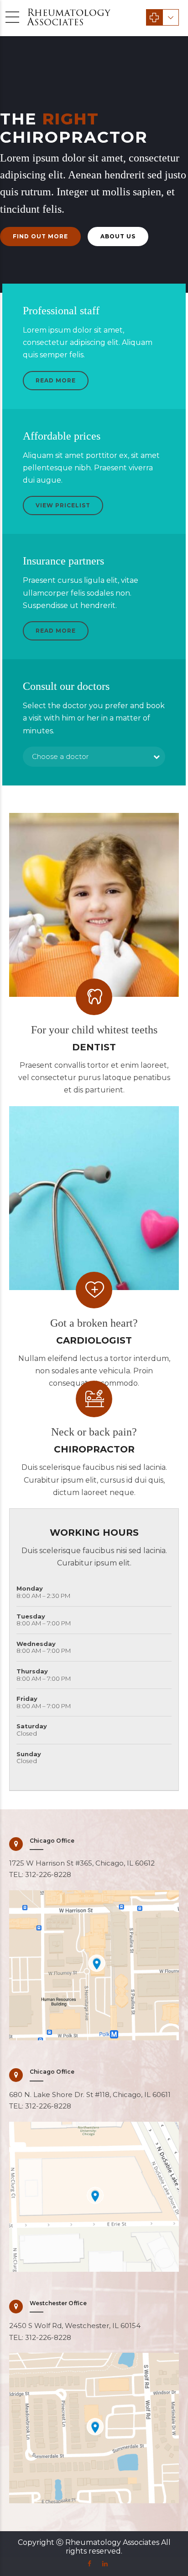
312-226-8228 (48, 1874)
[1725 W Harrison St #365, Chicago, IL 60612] (94, 1965)
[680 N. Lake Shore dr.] (94, 2197)
